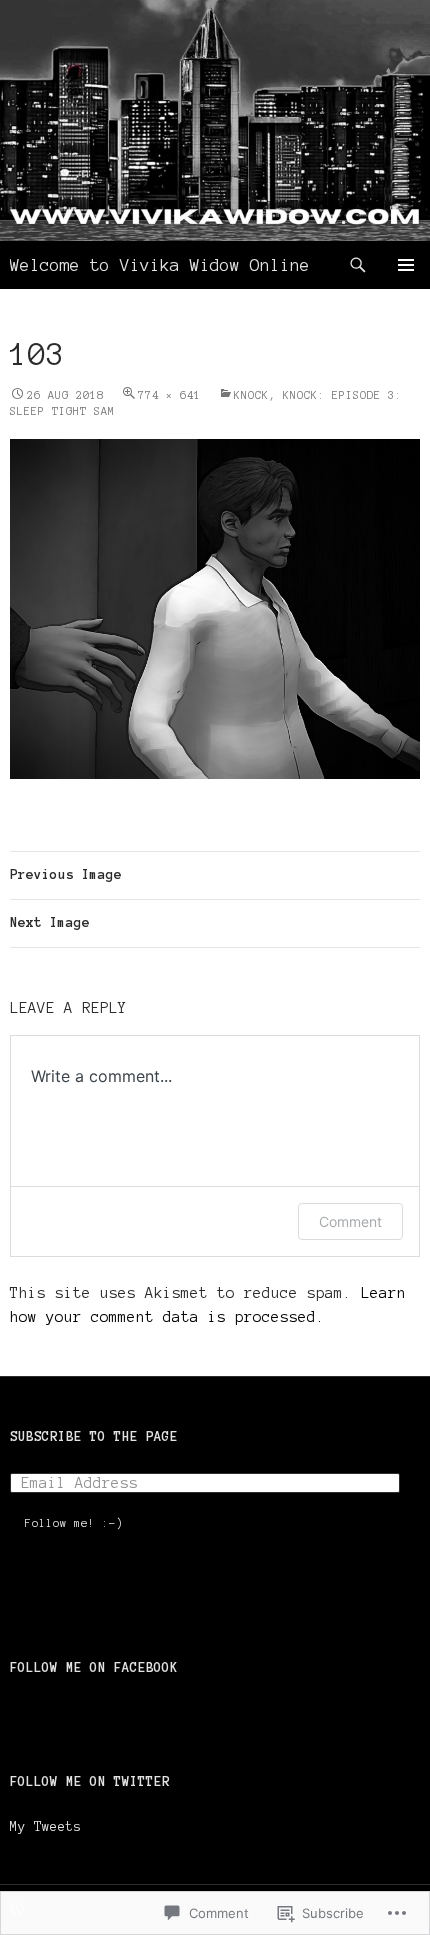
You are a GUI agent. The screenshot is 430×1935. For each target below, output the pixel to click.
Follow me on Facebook (94, 1668)
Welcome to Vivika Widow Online (160, 265)
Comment (350, 1221)
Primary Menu (406, 265)
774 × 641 (169, 395)
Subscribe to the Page (94, 1437)
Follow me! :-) (74, 1523)
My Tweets (46, 1827)
